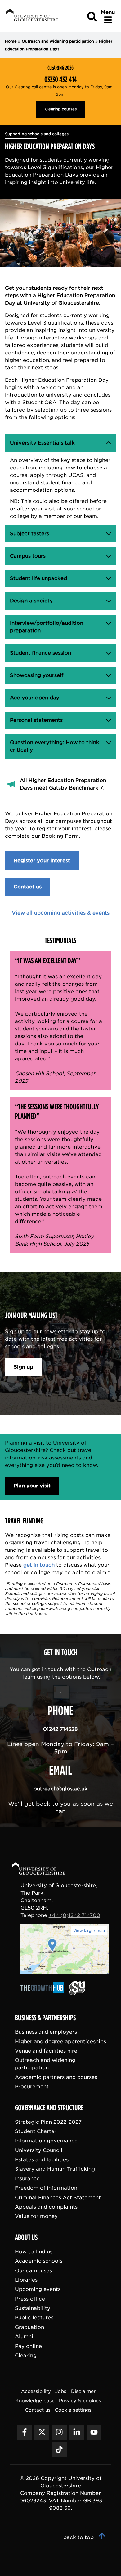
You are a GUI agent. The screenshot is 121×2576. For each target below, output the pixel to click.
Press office (30, 2299)
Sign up (23, 1367)
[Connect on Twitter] (42, 2432)
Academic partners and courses (56, 2077)
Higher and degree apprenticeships (60, 2041)
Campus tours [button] (39, 556)
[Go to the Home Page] (45, 1870)
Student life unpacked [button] (39, 578)
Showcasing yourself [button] (39, 675)
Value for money (36, 2216)
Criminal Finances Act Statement (58, 2197)
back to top (79, 2537)
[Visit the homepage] (31, 16)
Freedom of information (46, 2188)
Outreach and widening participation (58, 41)
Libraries (26, 2280)
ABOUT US (26, 2237)
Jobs (61, 2391)
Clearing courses (61, 109)
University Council (39, 2150)
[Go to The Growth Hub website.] (44, 1994)
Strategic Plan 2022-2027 (48, 2122)
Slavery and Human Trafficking (55, 2169)
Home (11, 41)
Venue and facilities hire (46, 2051)
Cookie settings (73, 2410)
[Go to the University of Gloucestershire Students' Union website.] (77, 1994)
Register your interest (42, 861)
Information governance (46, 2141)
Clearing (26, 2355)
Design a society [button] (39, 601)
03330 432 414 (61, 80)
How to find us (34, 2251)
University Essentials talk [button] (42, 443)
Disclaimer (83, 2391)
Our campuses (33, 2270)
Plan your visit (32, 1486)
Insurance (27, 2178)
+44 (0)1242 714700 (74, 1915)
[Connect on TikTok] (59, 2449)
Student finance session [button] (40, 653)
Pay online (28, 2346)
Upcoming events (38, 2289)
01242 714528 (60, 1729)
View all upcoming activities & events (61, 913)
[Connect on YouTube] (94, 2432)
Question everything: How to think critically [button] (55, 746)
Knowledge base (35, 2401)
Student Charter (36, 2131)
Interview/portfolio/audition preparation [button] (47, 627)
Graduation (29, 2327)
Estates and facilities (42, 2160)
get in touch (39, 1565)
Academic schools (39, 2261)
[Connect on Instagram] (59, 2432)
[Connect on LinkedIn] (77, 2432)
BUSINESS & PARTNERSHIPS (45, 2018)
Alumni (24, 2336)
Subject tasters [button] (39, 534)
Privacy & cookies (80, 2401)
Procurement (32, 2087)
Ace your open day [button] (39, 698)
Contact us (28, 887)
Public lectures (34, 2318)
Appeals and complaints (46, 2207)
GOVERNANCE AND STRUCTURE (49, 2108)
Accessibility (36, 2391)
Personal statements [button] (39, 720)
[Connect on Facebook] (25, 2432)
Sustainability (33, 2308)
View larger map (89, 1931)
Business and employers (46, 2032)
